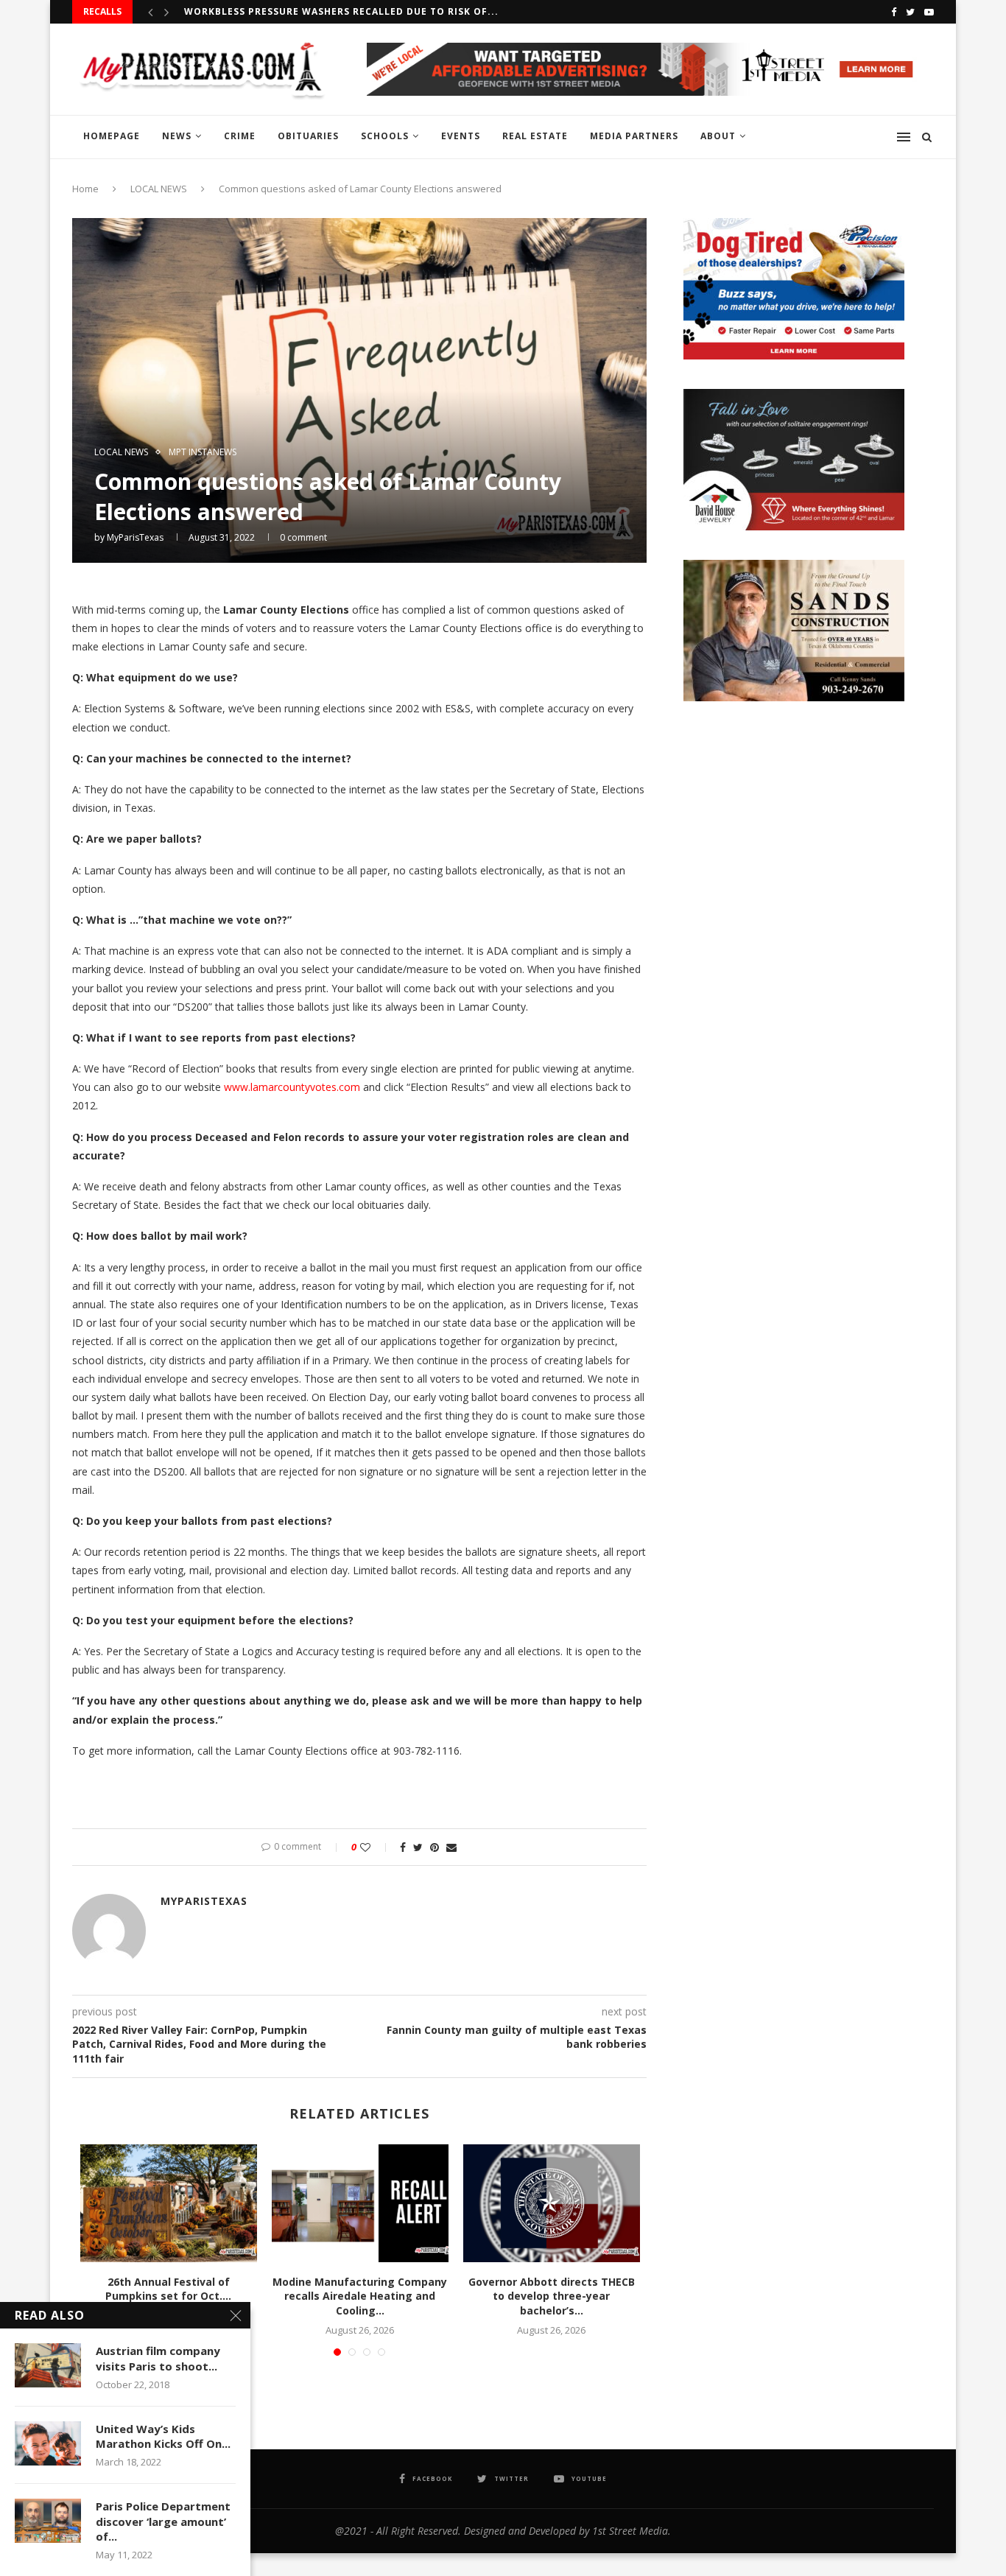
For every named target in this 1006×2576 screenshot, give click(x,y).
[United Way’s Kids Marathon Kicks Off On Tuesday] (48, 2443)
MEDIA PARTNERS (634, 136)
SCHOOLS (385, 136)
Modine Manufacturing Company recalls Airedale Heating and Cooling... (360, 2296)
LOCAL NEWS (159, 189)
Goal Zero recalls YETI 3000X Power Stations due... (330, 11)
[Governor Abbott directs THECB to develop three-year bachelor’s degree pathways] (552, 2203)
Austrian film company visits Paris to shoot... (158, 2358)
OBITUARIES (308, 136)
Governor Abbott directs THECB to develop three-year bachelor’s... (552, 2296)
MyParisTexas (135, 537)
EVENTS (461, 136)
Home (85, 189)
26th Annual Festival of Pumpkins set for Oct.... (168, 2289)
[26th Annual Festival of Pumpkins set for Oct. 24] (169, 2203)
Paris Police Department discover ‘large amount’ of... (163, 2521)
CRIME (240, 136)
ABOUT (718, 136)
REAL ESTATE (535, 136)
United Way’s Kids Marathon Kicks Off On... (163, 2436)
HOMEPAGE (112, 136)
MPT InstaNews (203, 452)
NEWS (177, 136)
